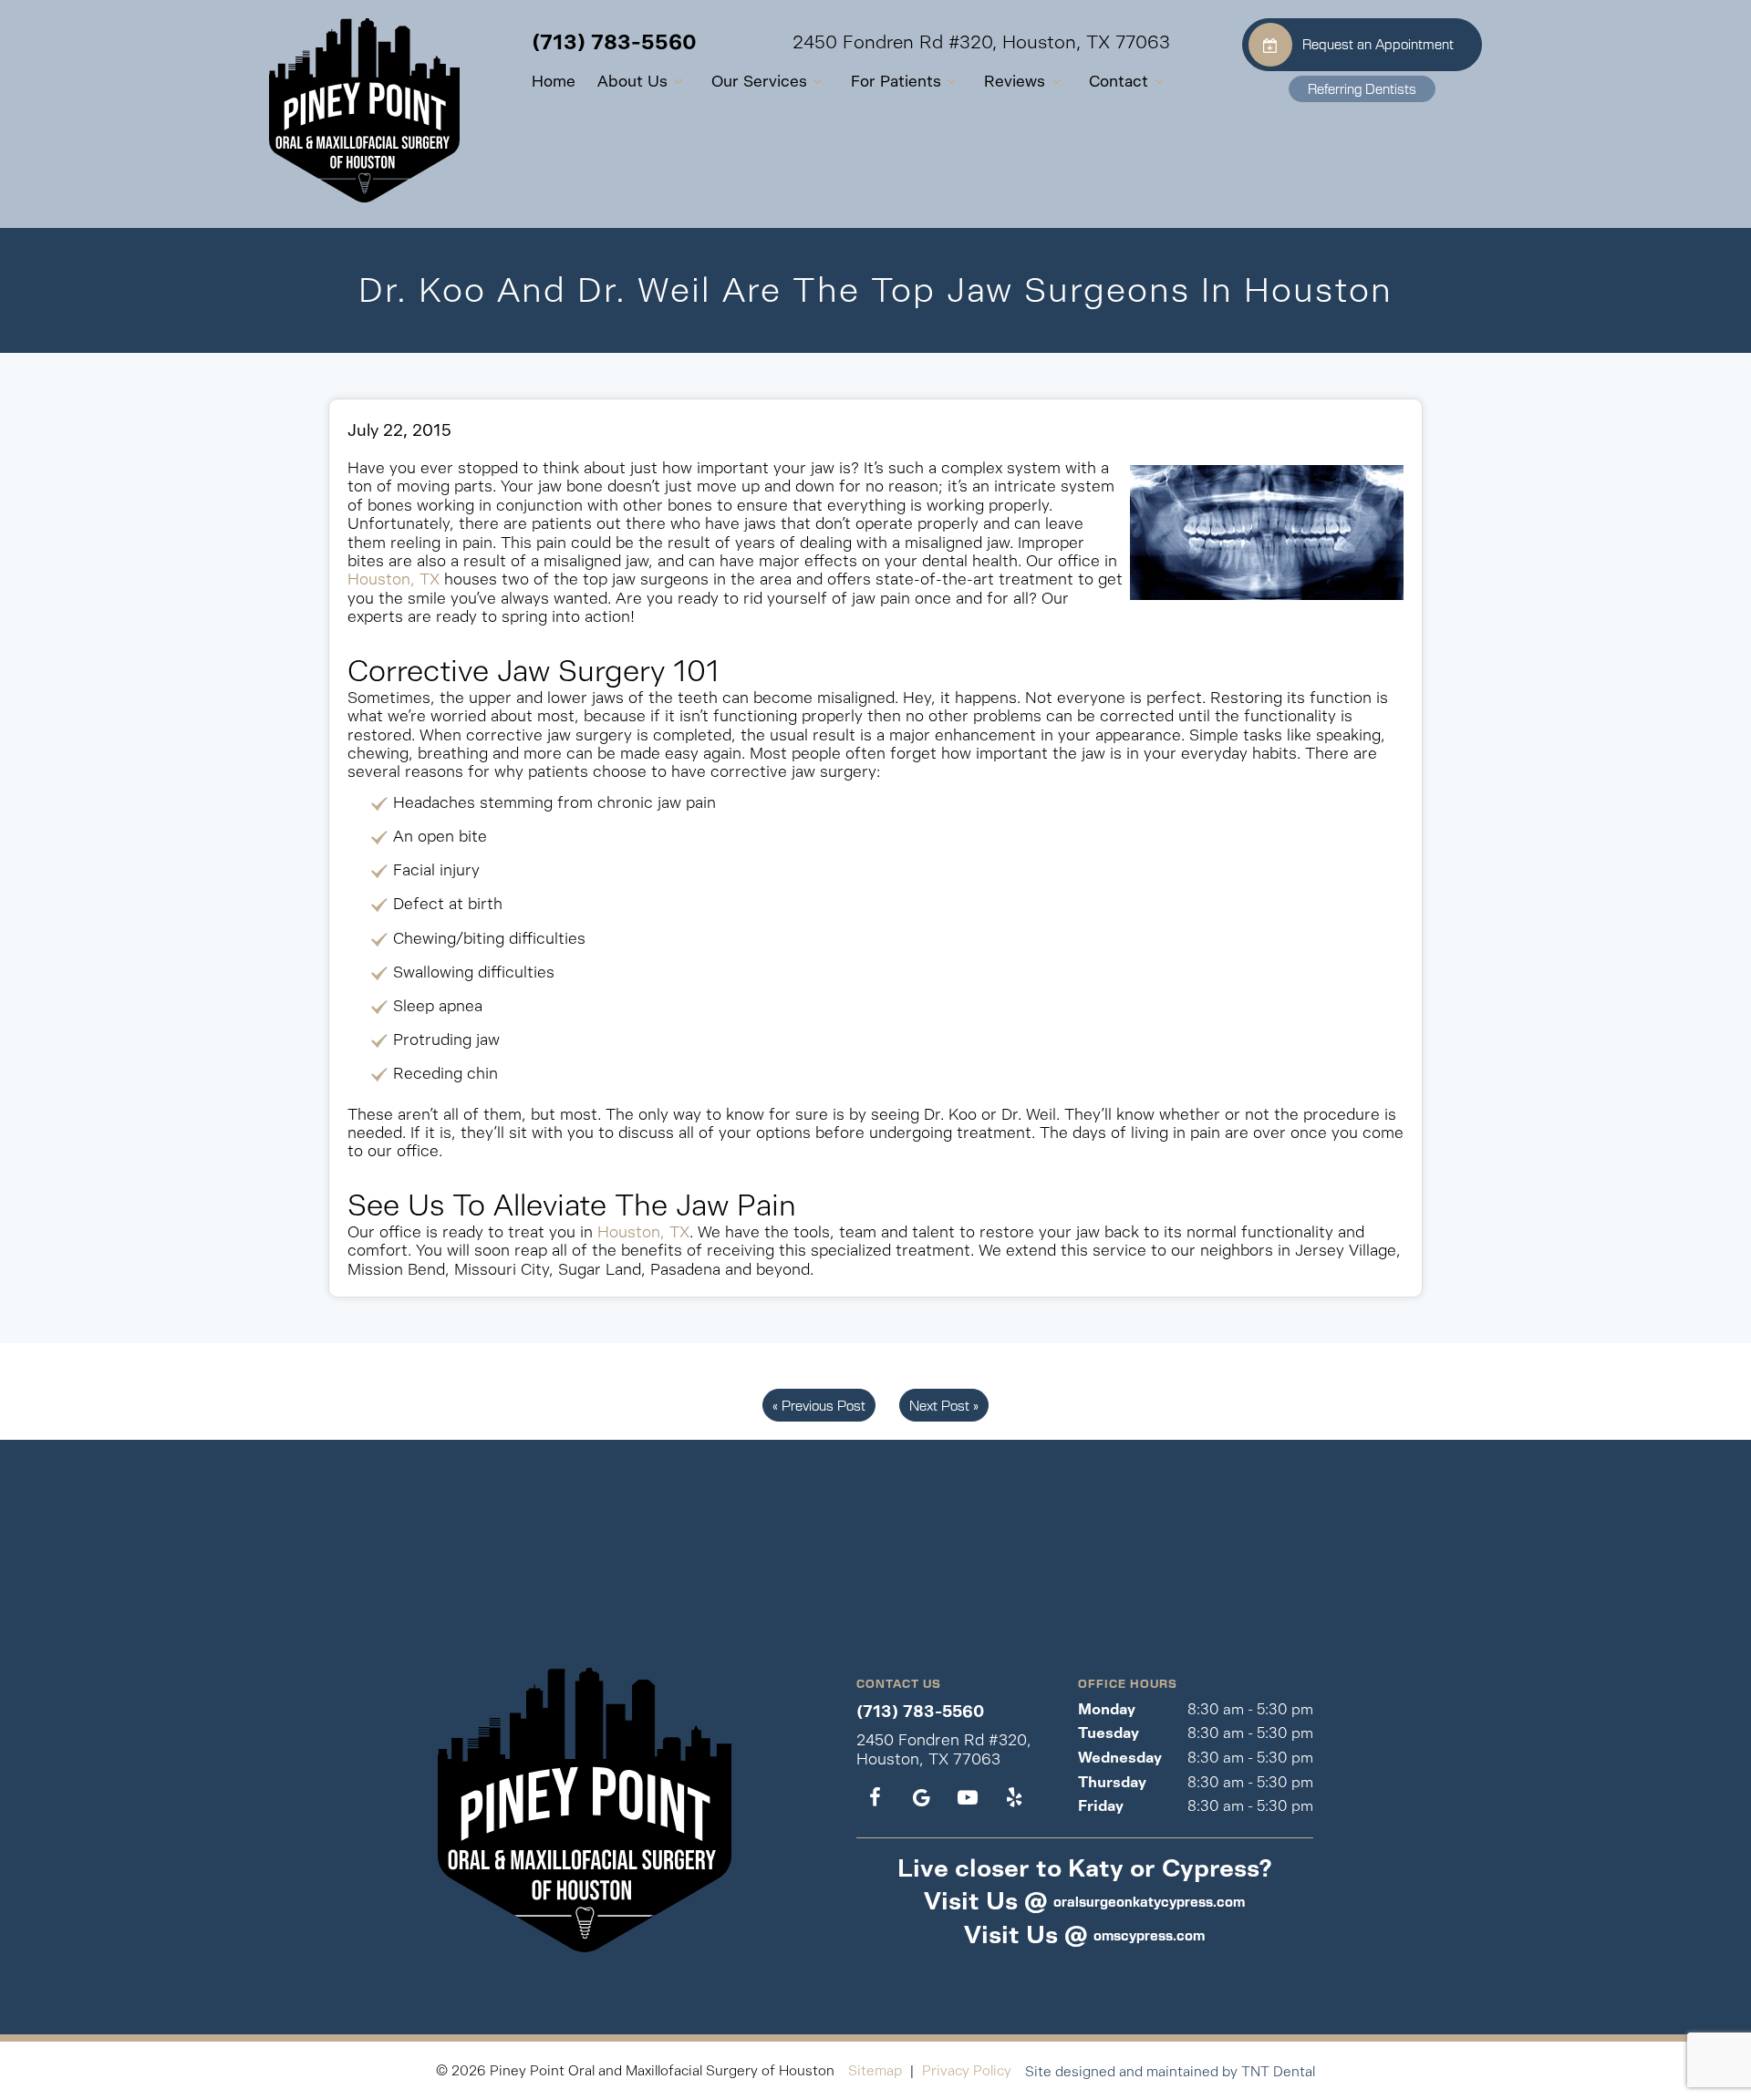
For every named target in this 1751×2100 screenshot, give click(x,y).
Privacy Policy (967, 2070)
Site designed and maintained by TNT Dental (1170, 2071)
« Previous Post (819, 1405)
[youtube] (967, 1798)
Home (554, 81)
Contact (1119, 81)
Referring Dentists (1362, 88)
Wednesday (1120, 1758)
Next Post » (944, 1405)
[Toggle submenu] (679, 82)
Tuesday (1109, 1733)
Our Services (759, 81)
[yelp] (1014, 1798)
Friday (1101, 1806)
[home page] (364, 110)
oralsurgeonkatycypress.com (1149, 1901)
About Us (632, 81)
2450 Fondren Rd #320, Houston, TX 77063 (981, 43)
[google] (922, 1798)
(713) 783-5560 (614, 42)
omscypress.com (1149, 1935)
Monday (1107, 1709)
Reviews (1015, 81)
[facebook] (875, 1798)
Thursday (1112, 1782)
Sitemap (875, 2070)
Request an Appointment (1378, 44)
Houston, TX (394, 579)
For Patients (896, 81)
